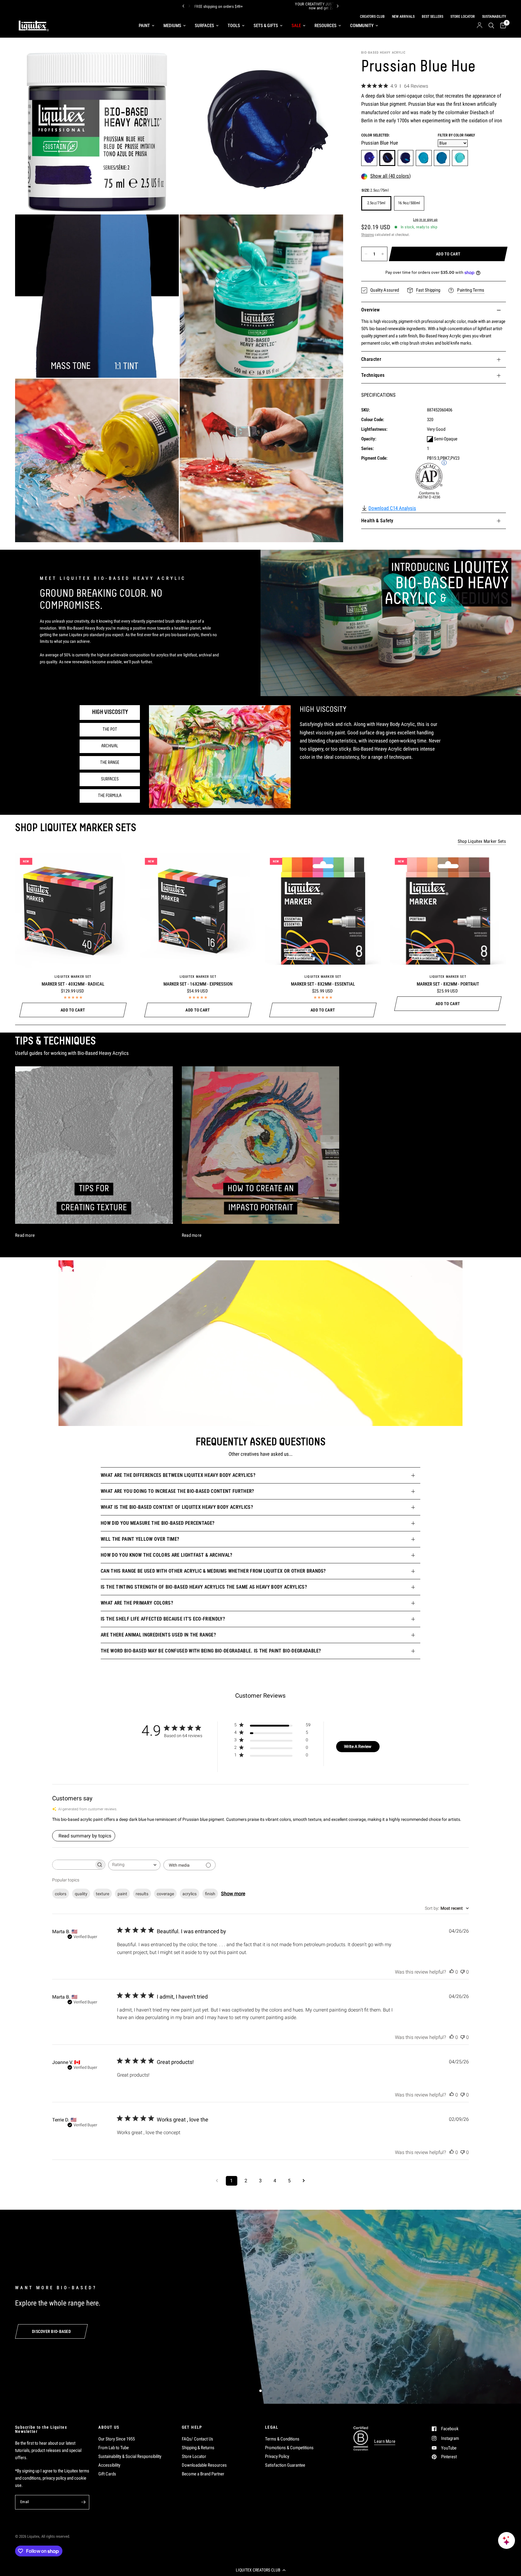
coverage (165, 1894)
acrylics (189, 1894)
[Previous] (183, 6)
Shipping (368, 235)
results (142, 1894)
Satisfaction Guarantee (285, 2465)
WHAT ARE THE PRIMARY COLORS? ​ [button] (137, 1603)
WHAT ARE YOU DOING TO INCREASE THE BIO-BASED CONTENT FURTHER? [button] (177, 1491)
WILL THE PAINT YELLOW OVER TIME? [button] (140, 1539)
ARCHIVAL (110, 746)
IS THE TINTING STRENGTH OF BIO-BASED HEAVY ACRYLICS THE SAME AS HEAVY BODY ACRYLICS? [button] (204, 1587)
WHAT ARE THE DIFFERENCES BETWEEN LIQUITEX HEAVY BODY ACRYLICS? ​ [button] (179, 1475)
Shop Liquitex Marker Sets (482, 841)
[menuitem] (147, 26)
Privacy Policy (277, 2456)
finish (210, 1894)
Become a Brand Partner (203, 2474)
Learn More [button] (385, 2442)
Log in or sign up (425, 220)
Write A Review (358, 1746)
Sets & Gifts (266, 26)
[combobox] (134, 1865)
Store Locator (194, 2456)
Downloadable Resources (204, 2465)
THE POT (110, 730)
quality (81, 1894)
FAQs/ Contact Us (197, 2439)
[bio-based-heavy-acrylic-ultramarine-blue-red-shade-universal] (369, 158)
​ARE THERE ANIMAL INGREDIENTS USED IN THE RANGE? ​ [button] (159, 1635)
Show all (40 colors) (390, 176)
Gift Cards (107, 2474)
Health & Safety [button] (377, 521)
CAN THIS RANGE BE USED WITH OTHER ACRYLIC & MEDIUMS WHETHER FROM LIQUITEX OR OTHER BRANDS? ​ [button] (214, 1571)
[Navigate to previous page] (217, 2181)
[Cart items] (502, 26)
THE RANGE (110, 763)
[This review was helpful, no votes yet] (452, 1972)
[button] (260, 2570)
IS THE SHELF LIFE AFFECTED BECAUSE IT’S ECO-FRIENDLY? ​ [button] (163, 1619)
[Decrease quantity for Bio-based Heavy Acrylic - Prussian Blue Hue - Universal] (366, 254)
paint (122, 1894)
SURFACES (110, 779)
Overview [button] (371, 310)
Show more (233, 1894)
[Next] (338, 6)
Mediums (172, 26)
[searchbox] (73, 1865)
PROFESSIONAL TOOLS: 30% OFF (282, 6)
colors (61, 1894)
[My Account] (480, 26)
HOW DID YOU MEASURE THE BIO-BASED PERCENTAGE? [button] (158, 1523)
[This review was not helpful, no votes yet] (463, 1972)
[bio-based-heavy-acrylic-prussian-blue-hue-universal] (387, 158)
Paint (144, 26)
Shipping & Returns (198, 2448)
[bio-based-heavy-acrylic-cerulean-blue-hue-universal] (442, 158)
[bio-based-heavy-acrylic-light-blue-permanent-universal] (460, 158)
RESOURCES (325, 26)
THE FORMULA (110, 796)
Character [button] (371, 359)
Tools (234, 26)
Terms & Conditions (282, 2439)
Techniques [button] (373, 375)
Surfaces (204, 26)
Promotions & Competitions (289, 2448)
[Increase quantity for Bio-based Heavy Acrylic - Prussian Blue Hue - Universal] (383, 254)
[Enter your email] (83, 2502)
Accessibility (109, 2465)
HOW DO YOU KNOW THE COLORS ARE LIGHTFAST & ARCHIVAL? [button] (167, 1555)
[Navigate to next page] (304, 2181)
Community (362, 26)
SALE (296, 26)
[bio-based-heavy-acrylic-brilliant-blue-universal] (424, 158)
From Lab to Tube (114, 2448)
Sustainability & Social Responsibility (130, 2456)
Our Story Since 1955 (117, 2439)
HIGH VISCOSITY (110, 712)
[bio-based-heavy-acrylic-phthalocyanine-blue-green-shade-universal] (406, 158)
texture (103, 1894)
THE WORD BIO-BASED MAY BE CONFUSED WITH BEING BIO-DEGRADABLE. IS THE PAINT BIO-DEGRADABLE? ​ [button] (212, 1651)
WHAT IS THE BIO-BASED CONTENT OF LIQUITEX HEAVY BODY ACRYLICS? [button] (177, 1507)
